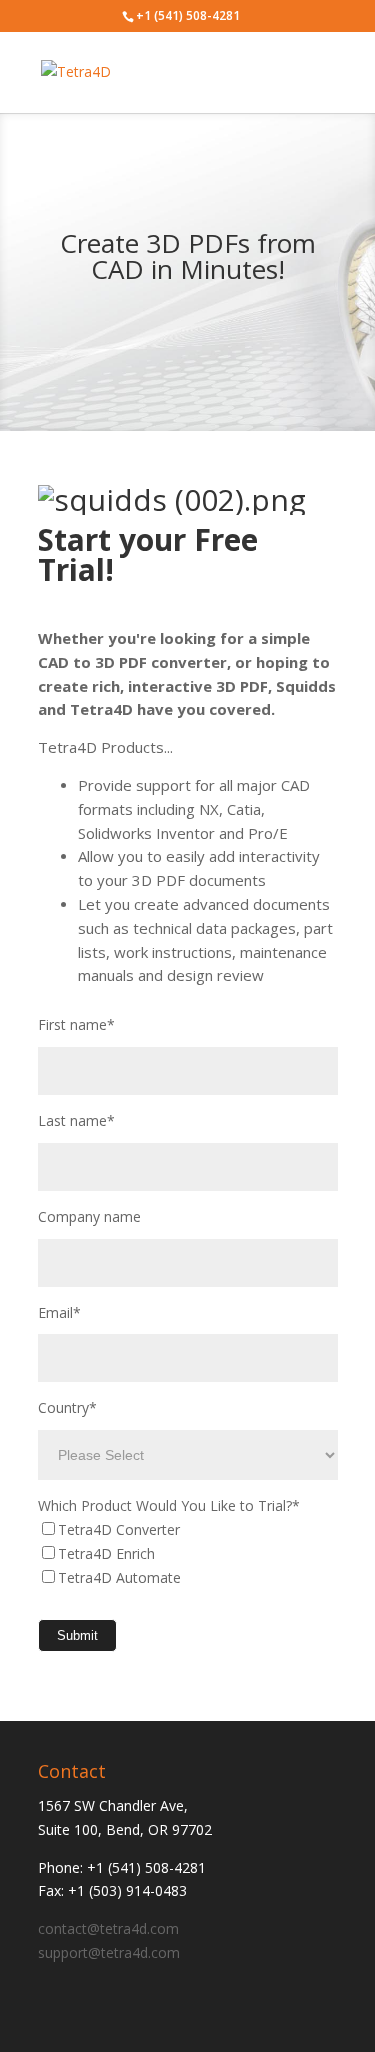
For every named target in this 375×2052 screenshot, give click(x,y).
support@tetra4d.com (109, 1952)
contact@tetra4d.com (108, 1928)
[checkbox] (188, 1553)
